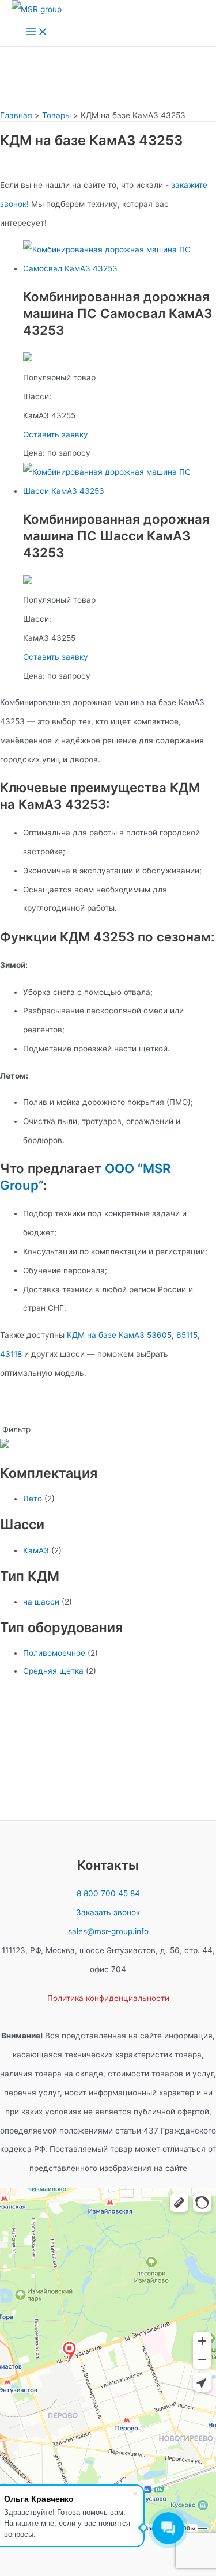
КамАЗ (36, 1550)
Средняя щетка (53, 1671)
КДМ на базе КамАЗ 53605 (119, 1335)
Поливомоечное (54, 1653)
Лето (33, 1499)
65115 (187, 1335)
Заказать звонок (108, 1912)
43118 (11, 1354)
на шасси (41, 1602)
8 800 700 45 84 (108, 1893)
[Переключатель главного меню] (37, 33)
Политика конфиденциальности (108, 1998)
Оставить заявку (56, 434)
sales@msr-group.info (108, 1931)
